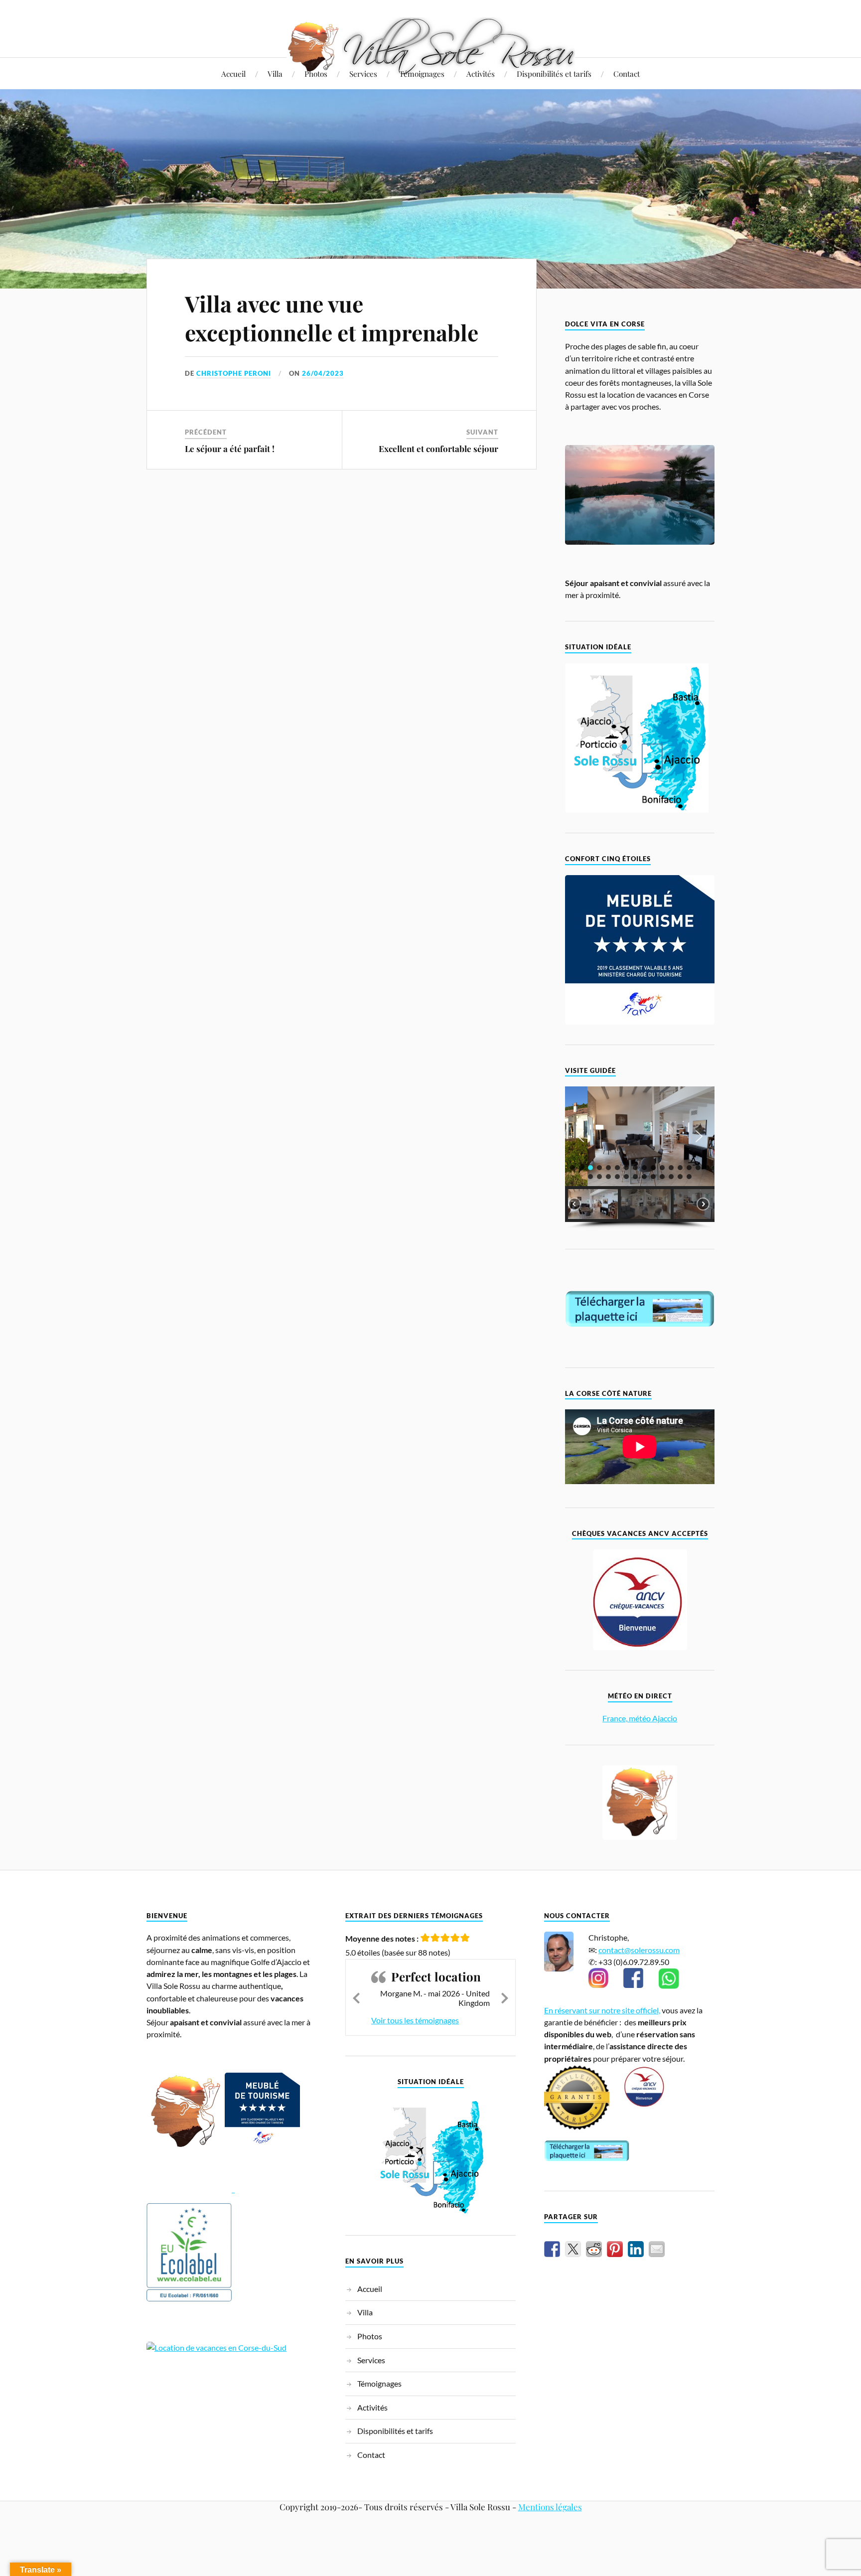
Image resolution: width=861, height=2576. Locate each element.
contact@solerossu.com (639, 1950)
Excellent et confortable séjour (438, 449)
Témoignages (422, 74)
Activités (481, 74)
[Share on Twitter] (573, 2249)
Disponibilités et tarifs (554, 74)
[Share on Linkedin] (636, 2249)
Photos (316, 74)
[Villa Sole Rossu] (431, 46)
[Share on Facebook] (552, 2249)
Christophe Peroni (234, 373)
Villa (275, 74)
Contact (627, 74)
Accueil (233, 74)
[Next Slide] (505, 1996)
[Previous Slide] (356, 1996)
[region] (640, 1157)
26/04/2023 (323, 373)
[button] (580, 1136)
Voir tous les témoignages (415, 2020)
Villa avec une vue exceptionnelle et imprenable (332, 317)
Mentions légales (550, 2507)
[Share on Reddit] (594, 2249)
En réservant (567, 2010)
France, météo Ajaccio (640, 1718)
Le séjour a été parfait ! (230, 449)
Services (363, 74)
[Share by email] (657, 2249)
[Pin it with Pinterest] (615, 2249)
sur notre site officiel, (625, 2010)
